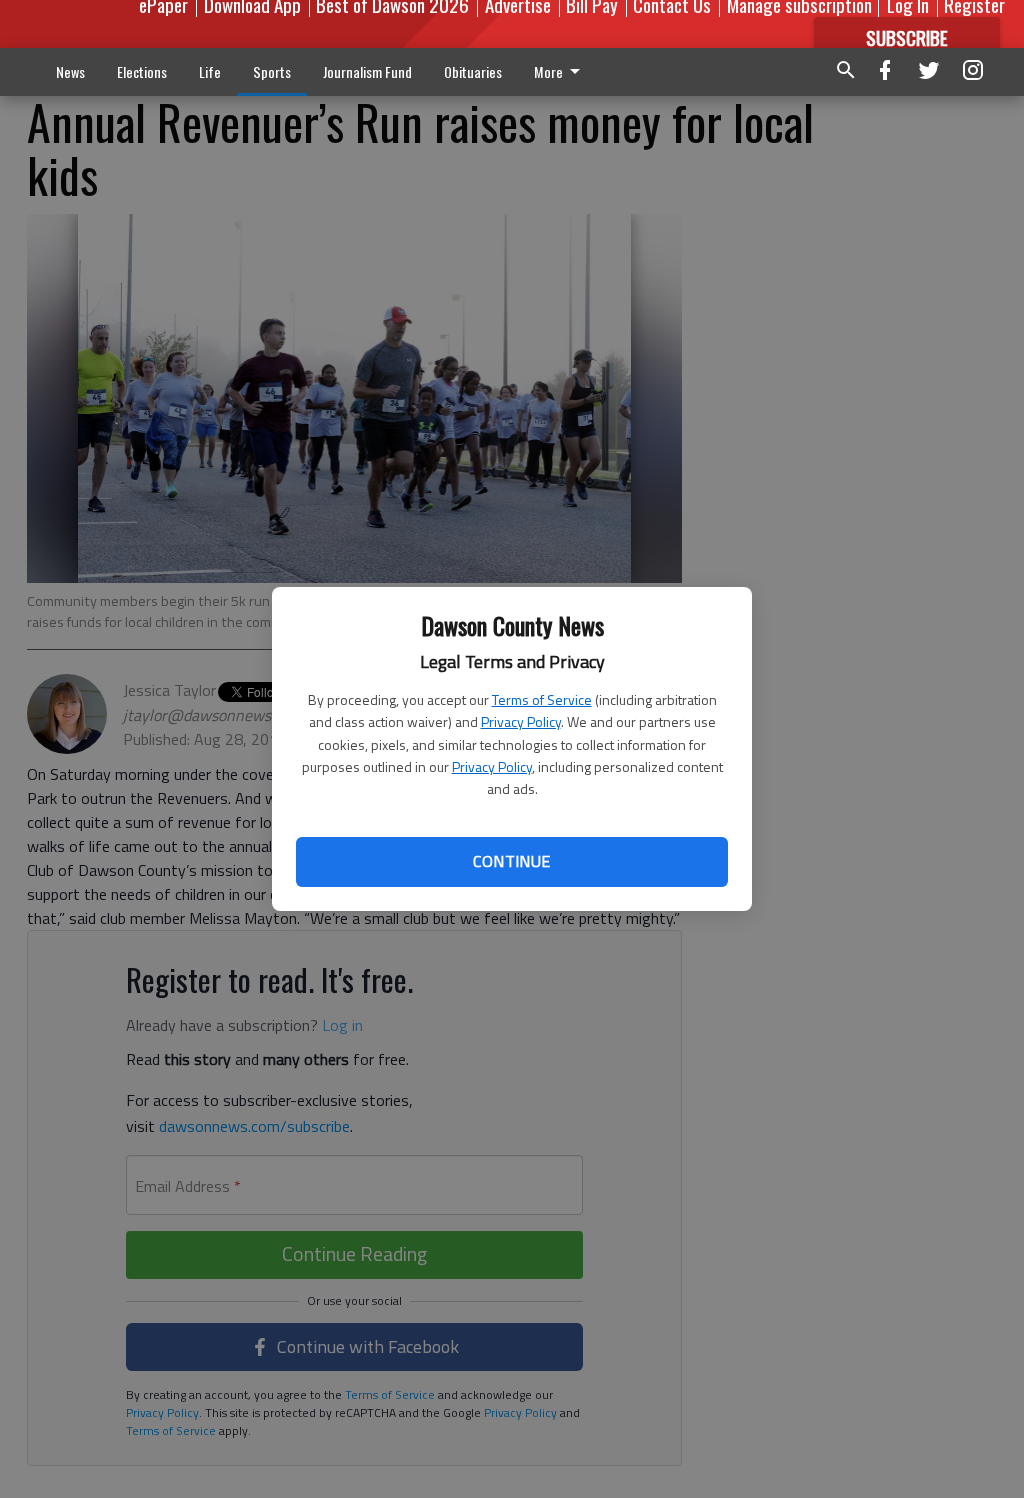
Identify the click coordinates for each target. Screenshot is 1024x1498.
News (70, 71)
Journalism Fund (367, 71)
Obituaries (473, 71)
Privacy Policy (521, 721)
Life (210, 71)
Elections (142, 71)
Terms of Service (542, 699)
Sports (272, 71)
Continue (511, 861)
